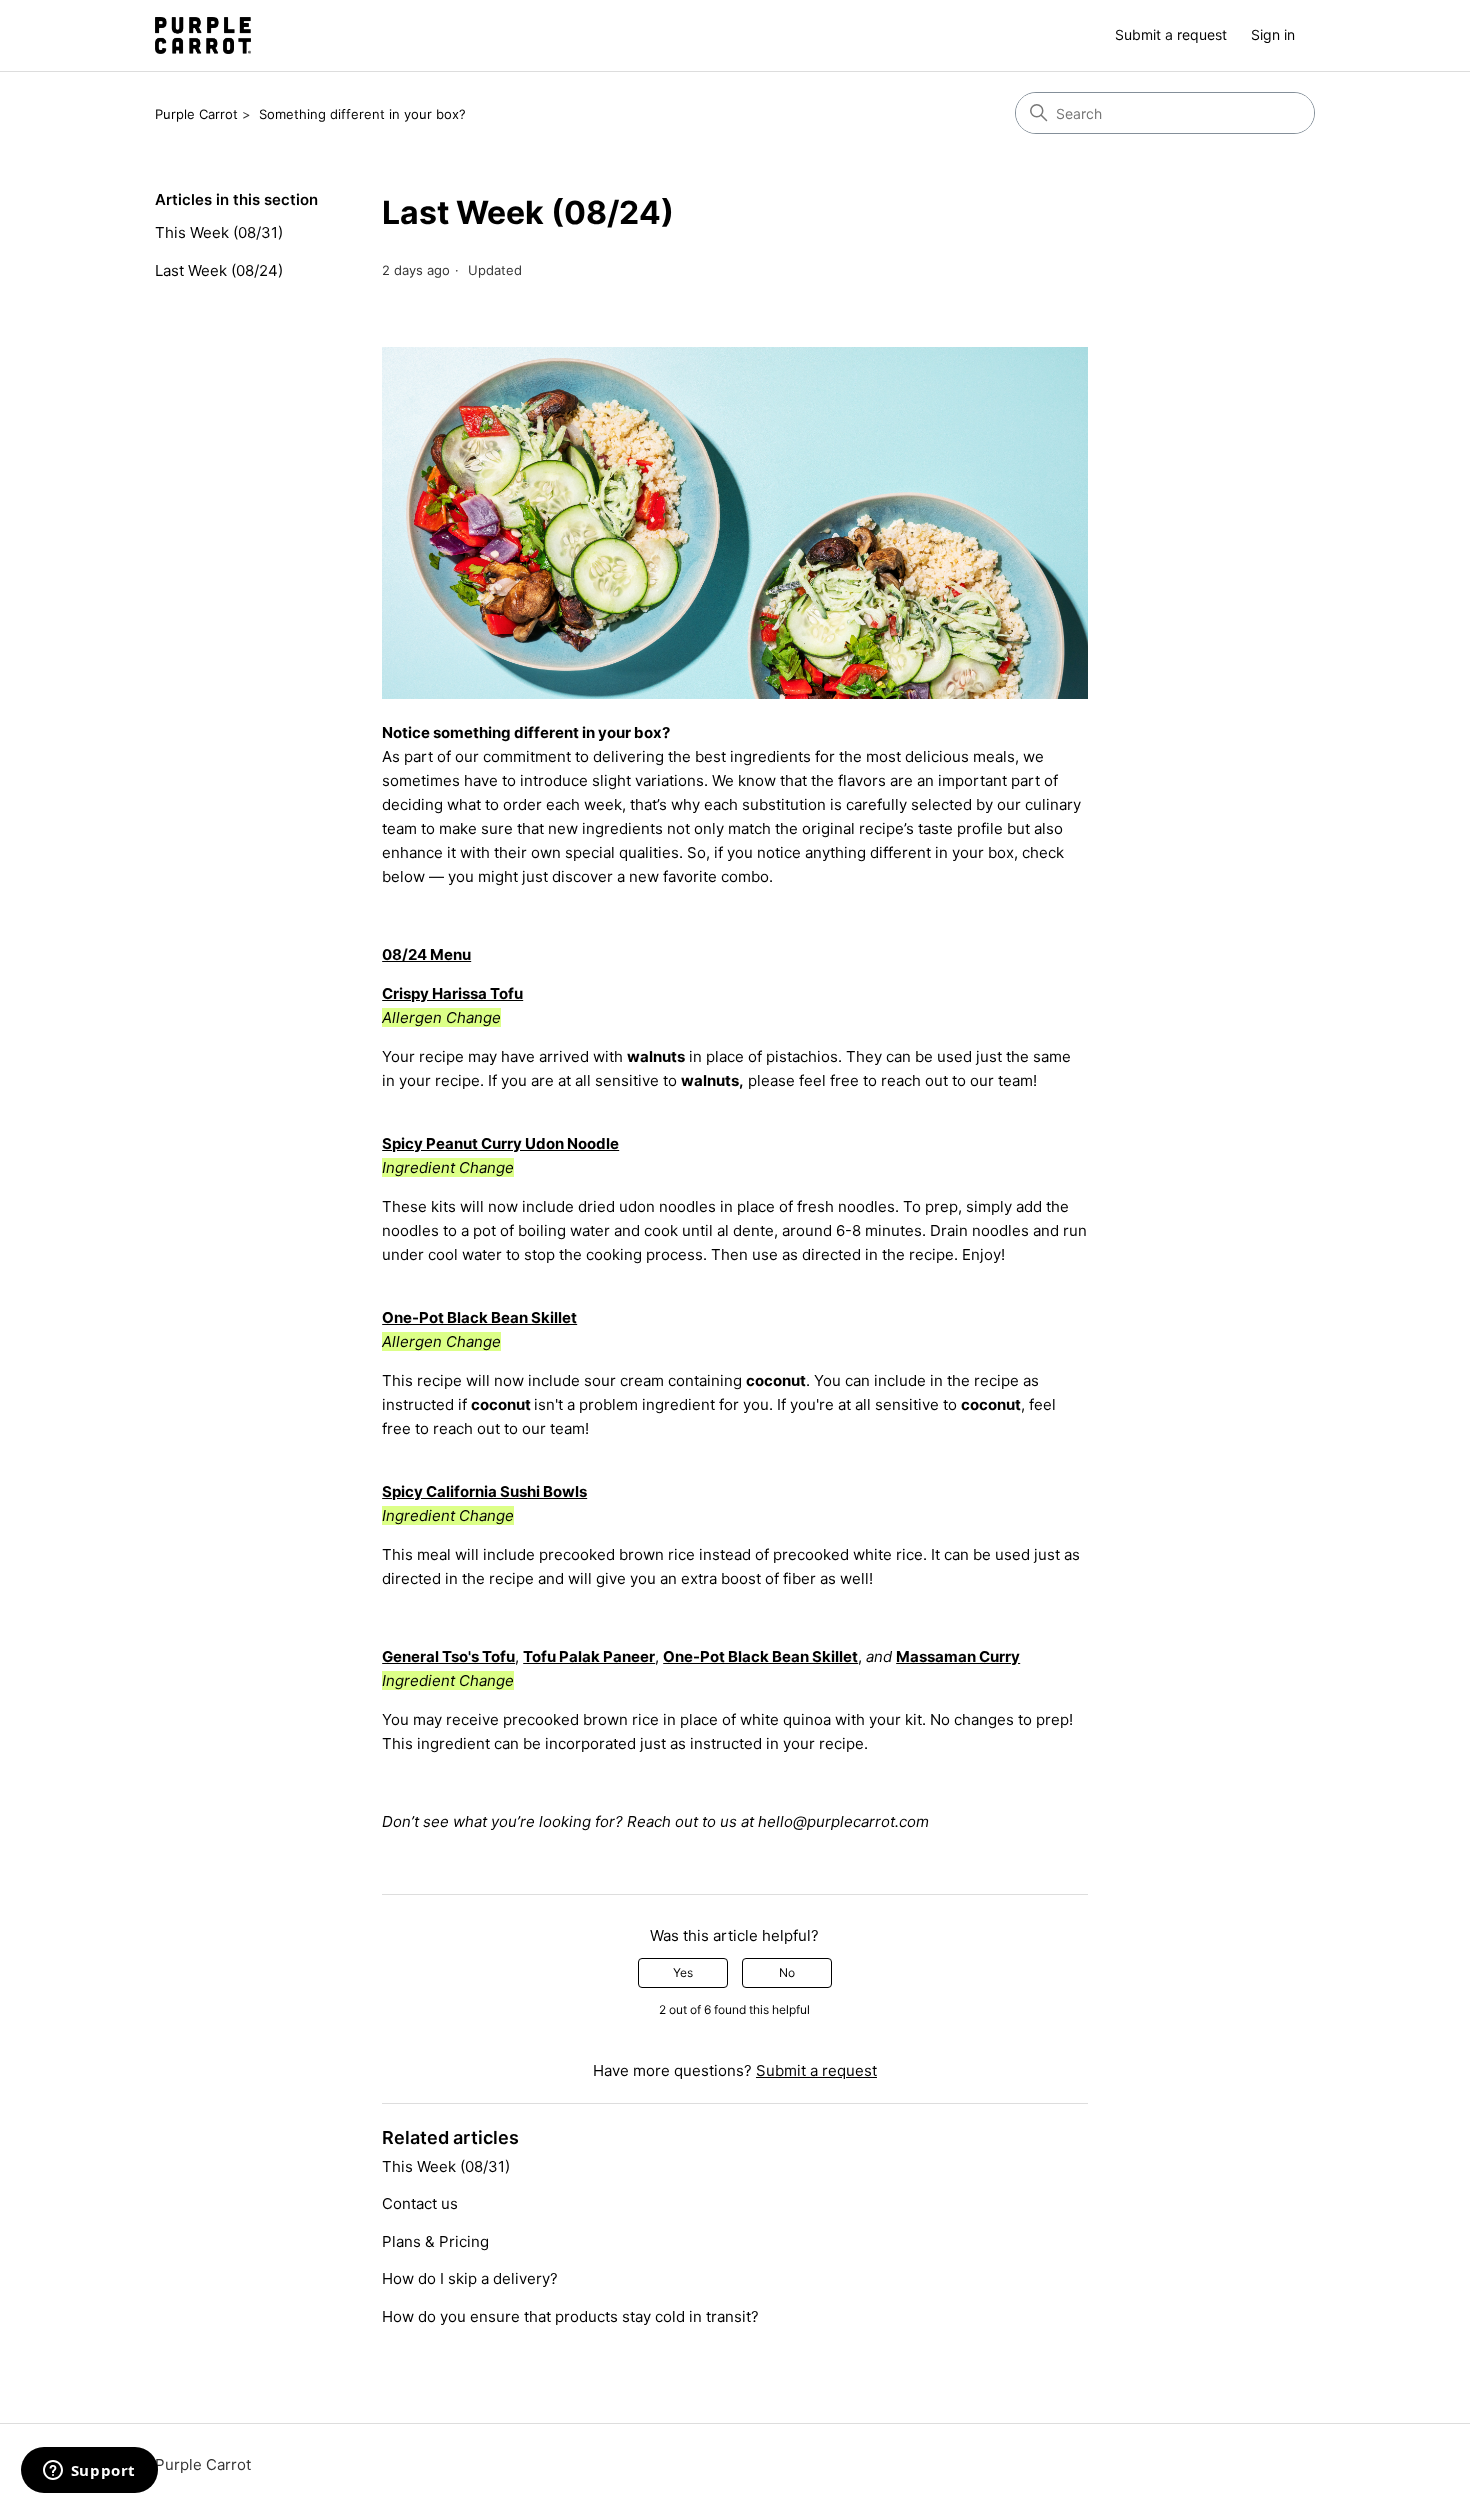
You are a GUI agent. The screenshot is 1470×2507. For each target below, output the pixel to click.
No (787, 1972)
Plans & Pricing (435, 2241)
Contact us (420, 2203)
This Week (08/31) (219, 232)
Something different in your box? (362, 114)
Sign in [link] (1273, 34)
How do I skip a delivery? (470, 2278)
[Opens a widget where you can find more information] (89, 2472)
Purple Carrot (196, 114)
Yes (683, 1972)
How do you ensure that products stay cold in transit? (570, 2316)
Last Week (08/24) (219, 270)
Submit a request (1171, 34)
